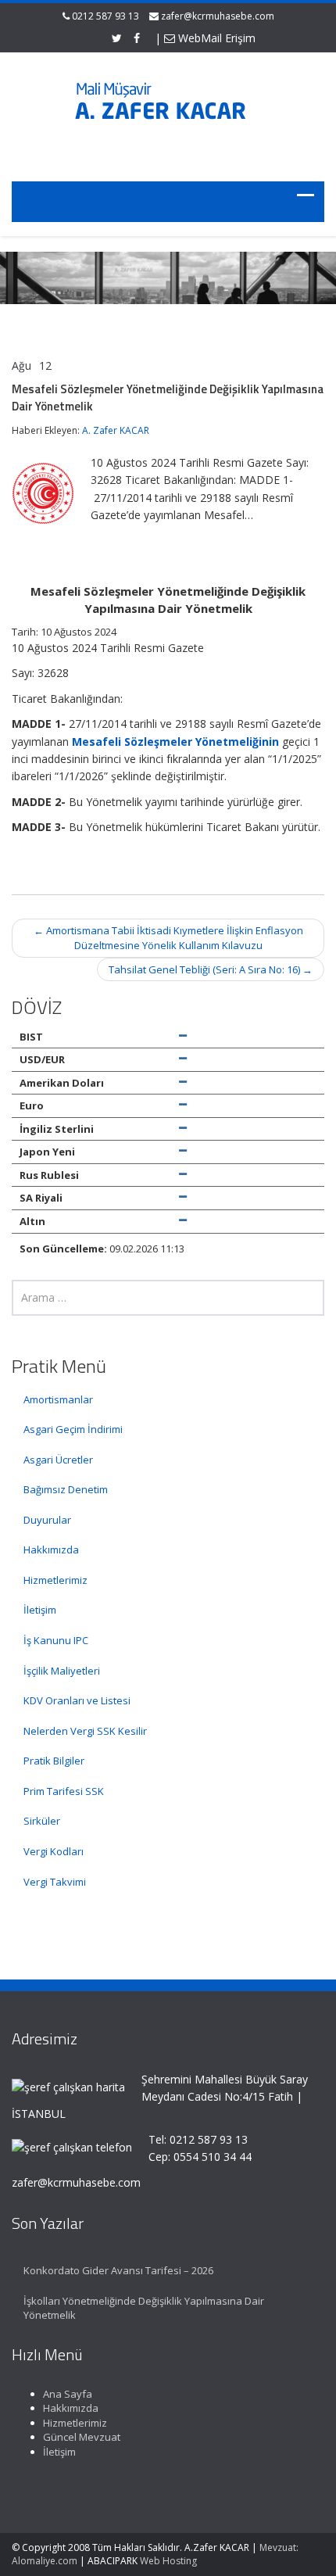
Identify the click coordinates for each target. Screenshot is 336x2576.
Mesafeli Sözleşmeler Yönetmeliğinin (175, 742)
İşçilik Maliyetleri (62, 1671)
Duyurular (47, 1520)
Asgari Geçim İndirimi (73, 1429)
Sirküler (42, 1821)
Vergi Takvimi (55, 1882)
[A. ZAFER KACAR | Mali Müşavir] (168, 107)
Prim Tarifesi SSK (64, 1791)
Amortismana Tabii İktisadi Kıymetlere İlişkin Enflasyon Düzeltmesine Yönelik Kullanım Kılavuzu (168, 938)
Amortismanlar (58, 1399)
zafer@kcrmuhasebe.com (218, 16)
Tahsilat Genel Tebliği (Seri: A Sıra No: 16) (211, 969)
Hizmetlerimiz (55, 1580)
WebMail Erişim (215, 38)
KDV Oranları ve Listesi (77, 1700)
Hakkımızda (51, 1550)
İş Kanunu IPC (56, 1640)
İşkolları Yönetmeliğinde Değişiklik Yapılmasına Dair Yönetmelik (144, 2308)
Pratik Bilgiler (54, 1761)
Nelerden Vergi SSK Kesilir (85, 1731)
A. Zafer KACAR (116, 430)
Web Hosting (168, 2561)
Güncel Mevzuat (82, 2437)
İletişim (40, 1610)
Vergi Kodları (54, 1851)
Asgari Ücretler (58, 1460)
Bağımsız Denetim (66, 1489)
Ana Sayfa (68, 2394)
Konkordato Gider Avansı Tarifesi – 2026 (118, 2270)
